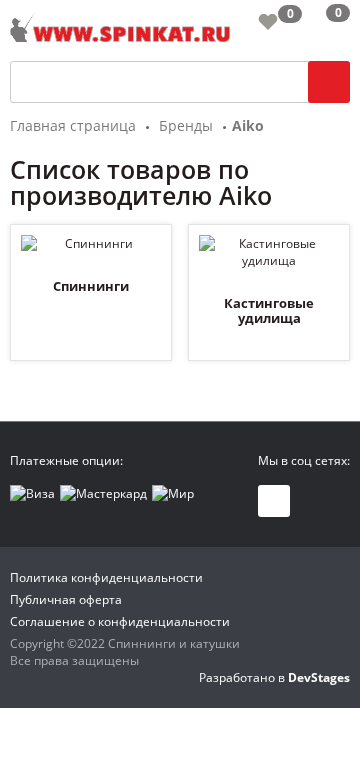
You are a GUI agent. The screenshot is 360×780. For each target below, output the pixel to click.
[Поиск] (329, 82)
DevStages (319, 677)
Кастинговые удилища (269, 311)
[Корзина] (322, 25)
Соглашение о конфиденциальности (120, 621)
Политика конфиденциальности (106, 577)
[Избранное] (268, 21)
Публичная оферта (66, 599)
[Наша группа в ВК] (274, 501)
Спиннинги (91, 286)
